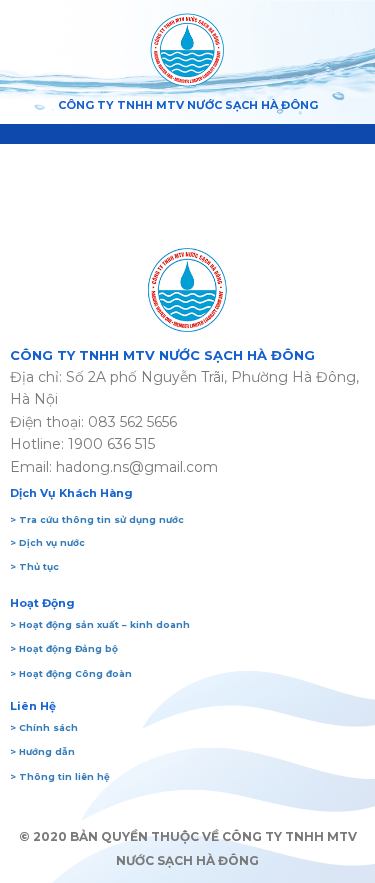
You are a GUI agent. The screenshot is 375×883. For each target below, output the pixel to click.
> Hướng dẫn (42, 751)
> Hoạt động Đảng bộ (64, 648)
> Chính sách (44, 727)
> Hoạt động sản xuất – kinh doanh (100, 624)
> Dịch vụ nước (47, 542)
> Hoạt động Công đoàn (71, 673)
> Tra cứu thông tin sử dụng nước (97, 519)
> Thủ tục (34, 566)
